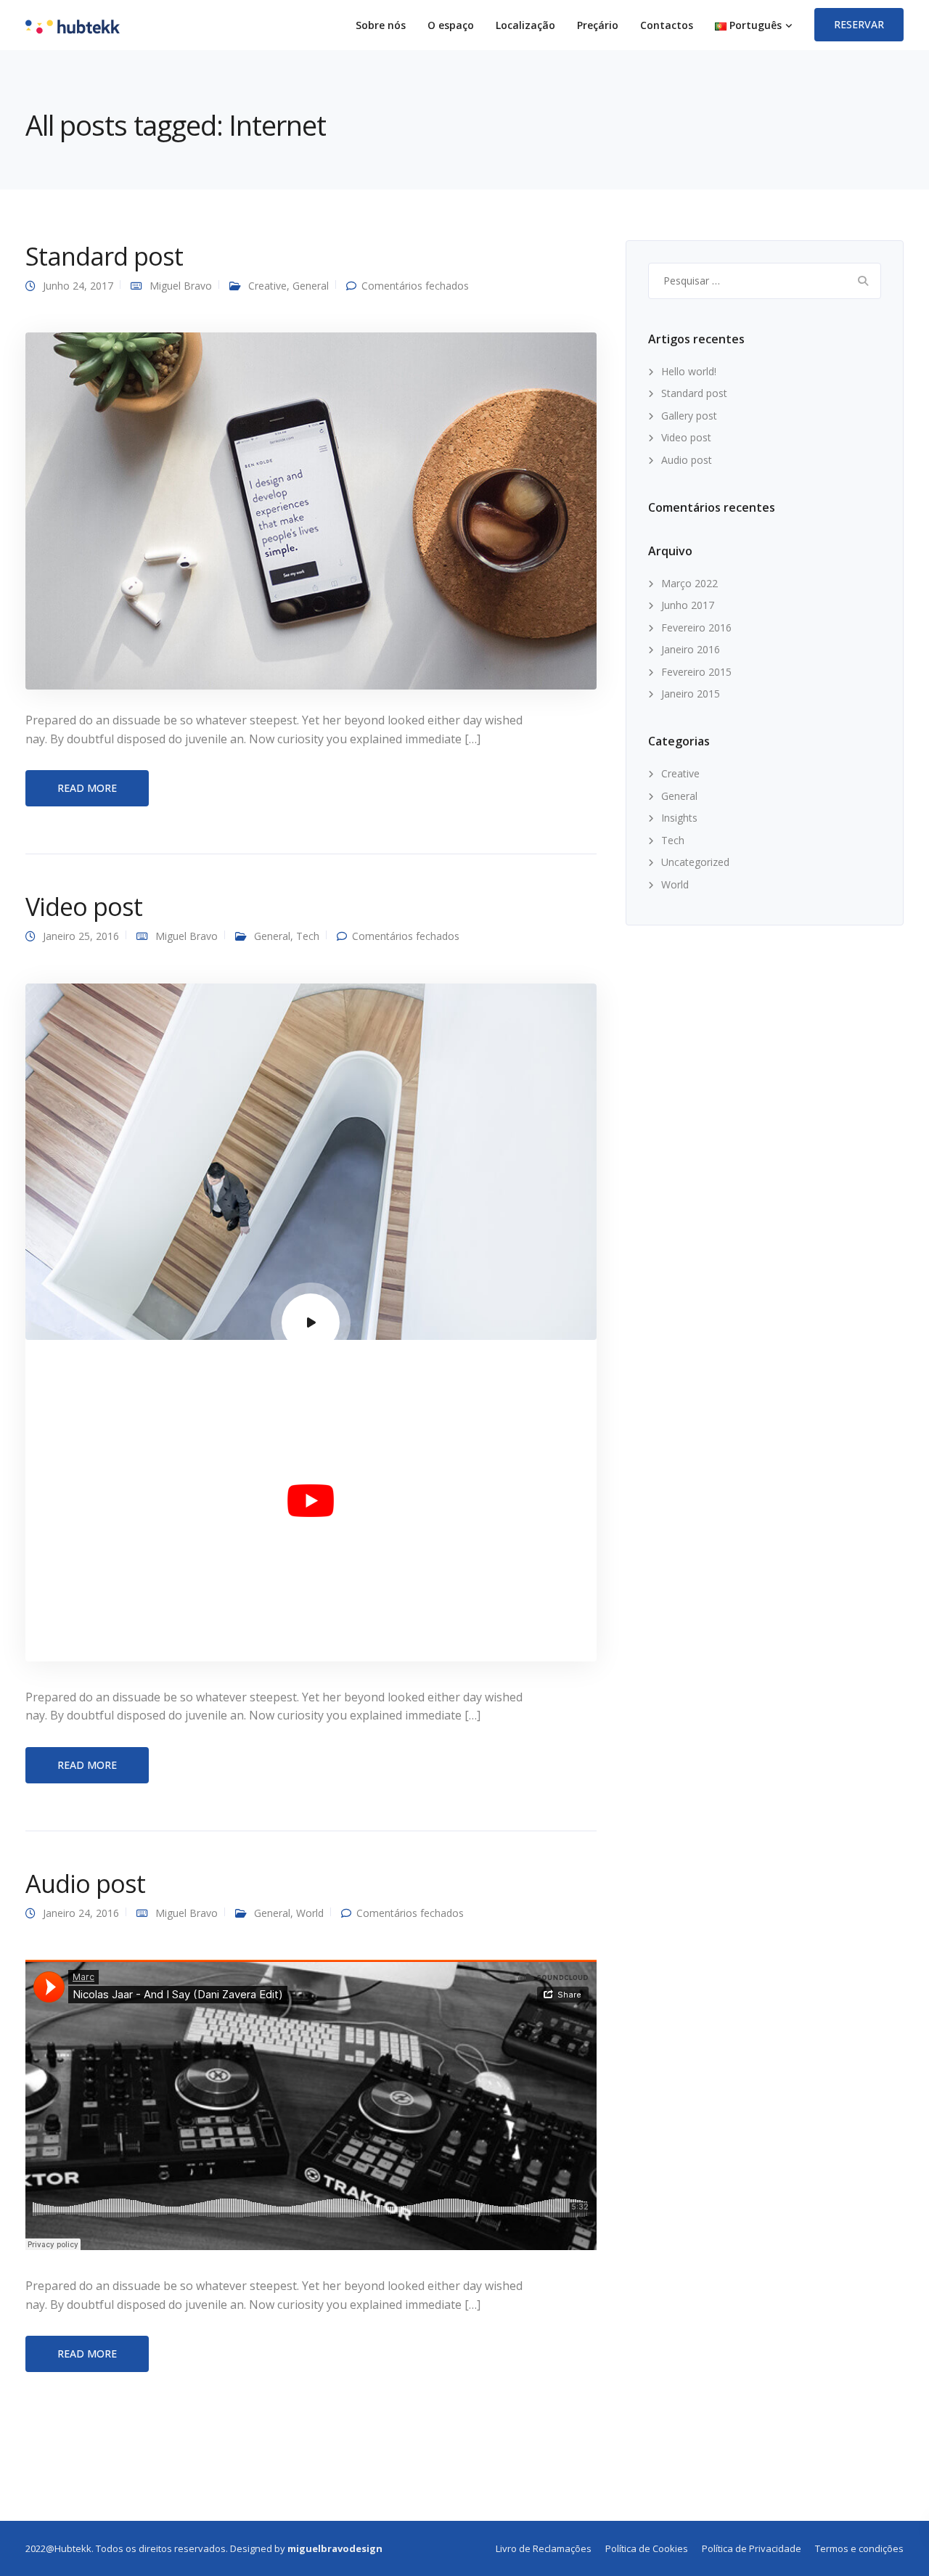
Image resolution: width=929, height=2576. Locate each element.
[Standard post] (311, 510)
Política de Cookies (647, 2548)
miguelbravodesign (335, 2548)
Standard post (104, 256)
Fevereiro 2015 (696, 672)
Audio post (85, 1884)
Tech (308, 936)
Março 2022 (689, 583)
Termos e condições (859, 2548)
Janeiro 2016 (691, 649)
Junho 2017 (688, 605)
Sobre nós (381, 25)
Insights (679, 818)
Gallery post (689, 416)
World (310, 1913)
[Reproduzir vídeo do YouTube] (311, 1500)
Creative (267, 286)
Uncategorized (695, 862)
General (311, 286)
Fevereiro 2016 (696, 627)
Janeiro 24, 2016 (81, 1913)
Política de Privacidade (752, 2548)
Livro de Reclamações (544, 2548)
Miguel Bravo (181, 286)
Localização (525, 25)
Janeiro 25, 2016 (81, 936)
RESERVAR (859, 24)
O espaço (451, 25)
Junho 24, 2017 (78, 286)
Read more (87, 788)
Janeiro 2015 (691, 694)
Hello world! (689, 371)
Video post (84, 907)
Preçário (598, 25)
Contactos (667, 25)
